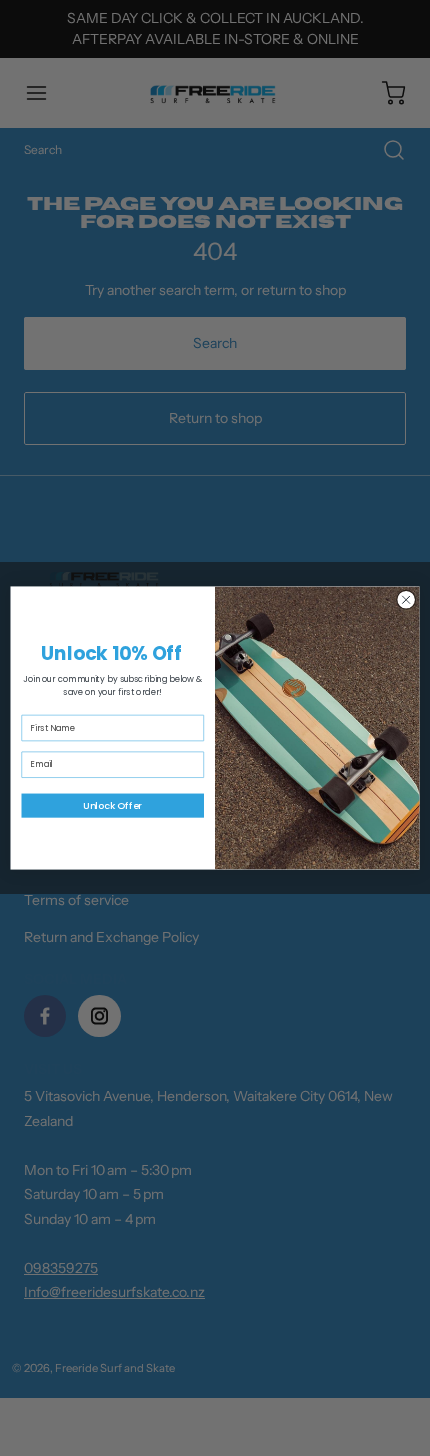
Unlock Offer (112, 805)
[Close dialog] (406, 600)
